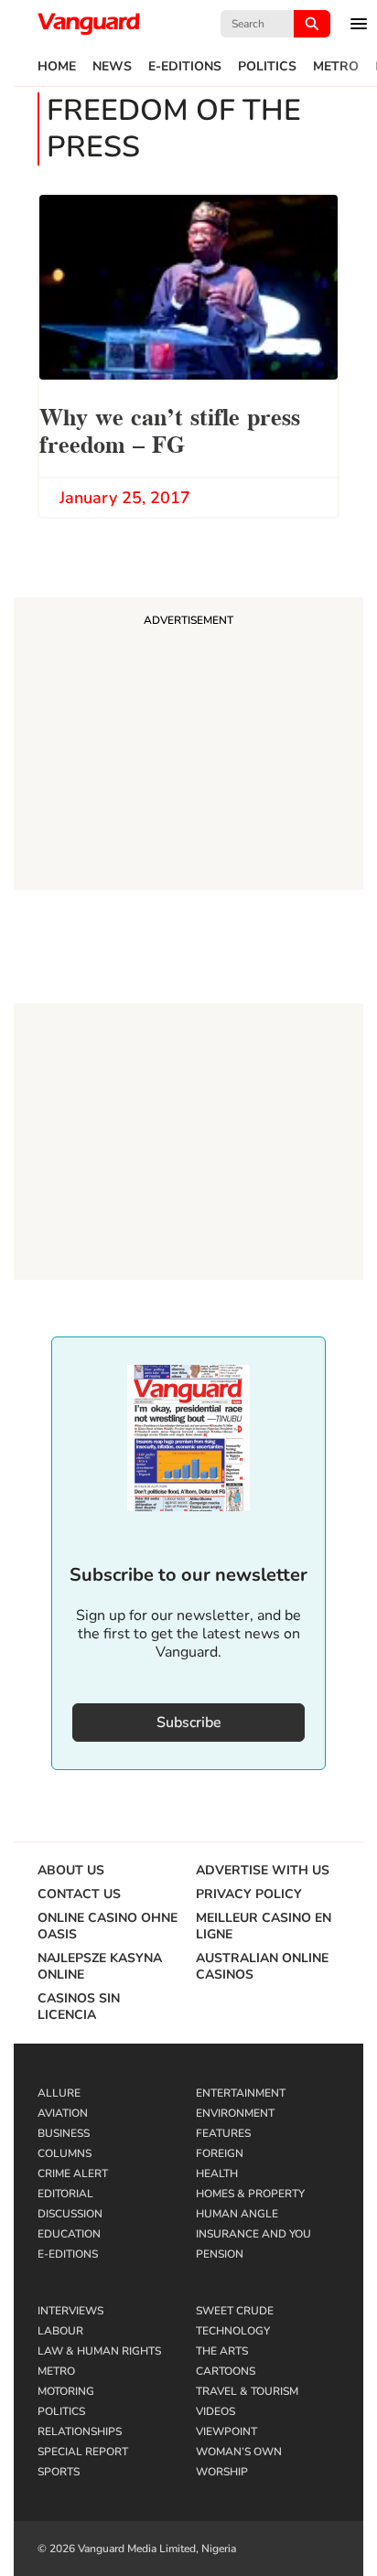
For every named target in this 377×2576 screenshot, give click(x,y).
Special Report (83, 2452)
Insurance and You (253, 2234)
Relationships (80, 2431)
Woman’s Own (239, 2452)
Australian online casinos (262, 1967)
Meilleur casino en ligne (264, 1927)
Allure (59, 2093)
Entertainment (241, 2093)
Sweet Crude (235, 2311)
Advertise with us (263, 1871)
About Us (71, 1871)
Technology (233, 2331)
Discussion (70, 2214)
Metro (336, 67)
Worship (222, 2472)
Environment (235, 2113)
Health (217, 2173)
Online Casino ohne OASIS (108, 1927)
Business (64, 2133)
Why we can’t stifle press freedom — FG (170, 429)
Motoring (66, 2391)
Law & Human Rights (99, 2351)
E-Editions (185, 67)
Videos (215, 2411)
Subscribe (189, 1723)
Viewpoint (226, 2431)
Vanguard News (89, 24)
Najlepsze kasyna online (100, 1967)
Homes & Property (250, 2194)
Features (223, 2133)
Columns (65, 2153)
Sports (59, 2472)
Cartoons (226, 2371)
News (112, 67)
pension (220, 2254)
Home (57, 67)
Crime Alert (73, 2173)
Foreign (220, 2153)
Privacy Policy (249, 1894)
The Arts (222, 2351)
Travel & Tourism (247, 2391)
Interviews (70, 2311)
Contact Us (79, 1894)
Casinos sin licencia (79, 2007)
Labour (60, 2331)
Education (69, 2234)
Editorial (65, 2194)
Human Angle (237, 2214)
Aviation (63, 2113)
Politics (267, 67)
